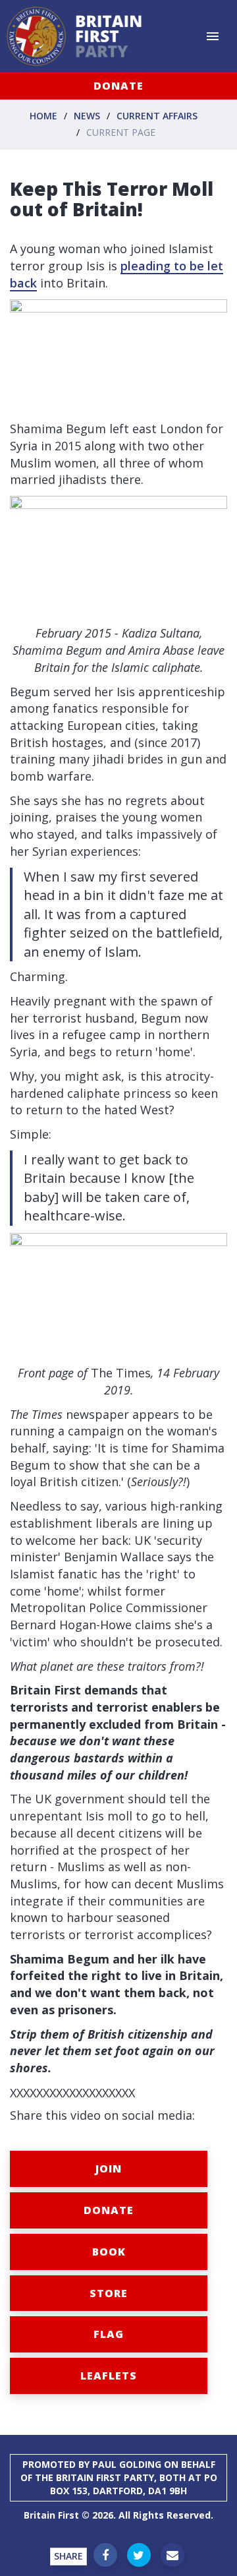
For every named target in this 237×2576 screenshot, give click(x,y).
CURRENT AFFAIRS (157, 116)
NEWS (87, 116)
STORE (109, 2293)
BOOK (109, 2252)
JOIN (109, 2169)
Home (43, 116)
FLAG (109, 2334)
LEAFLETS (109, 2376)
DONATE (118, 86)
